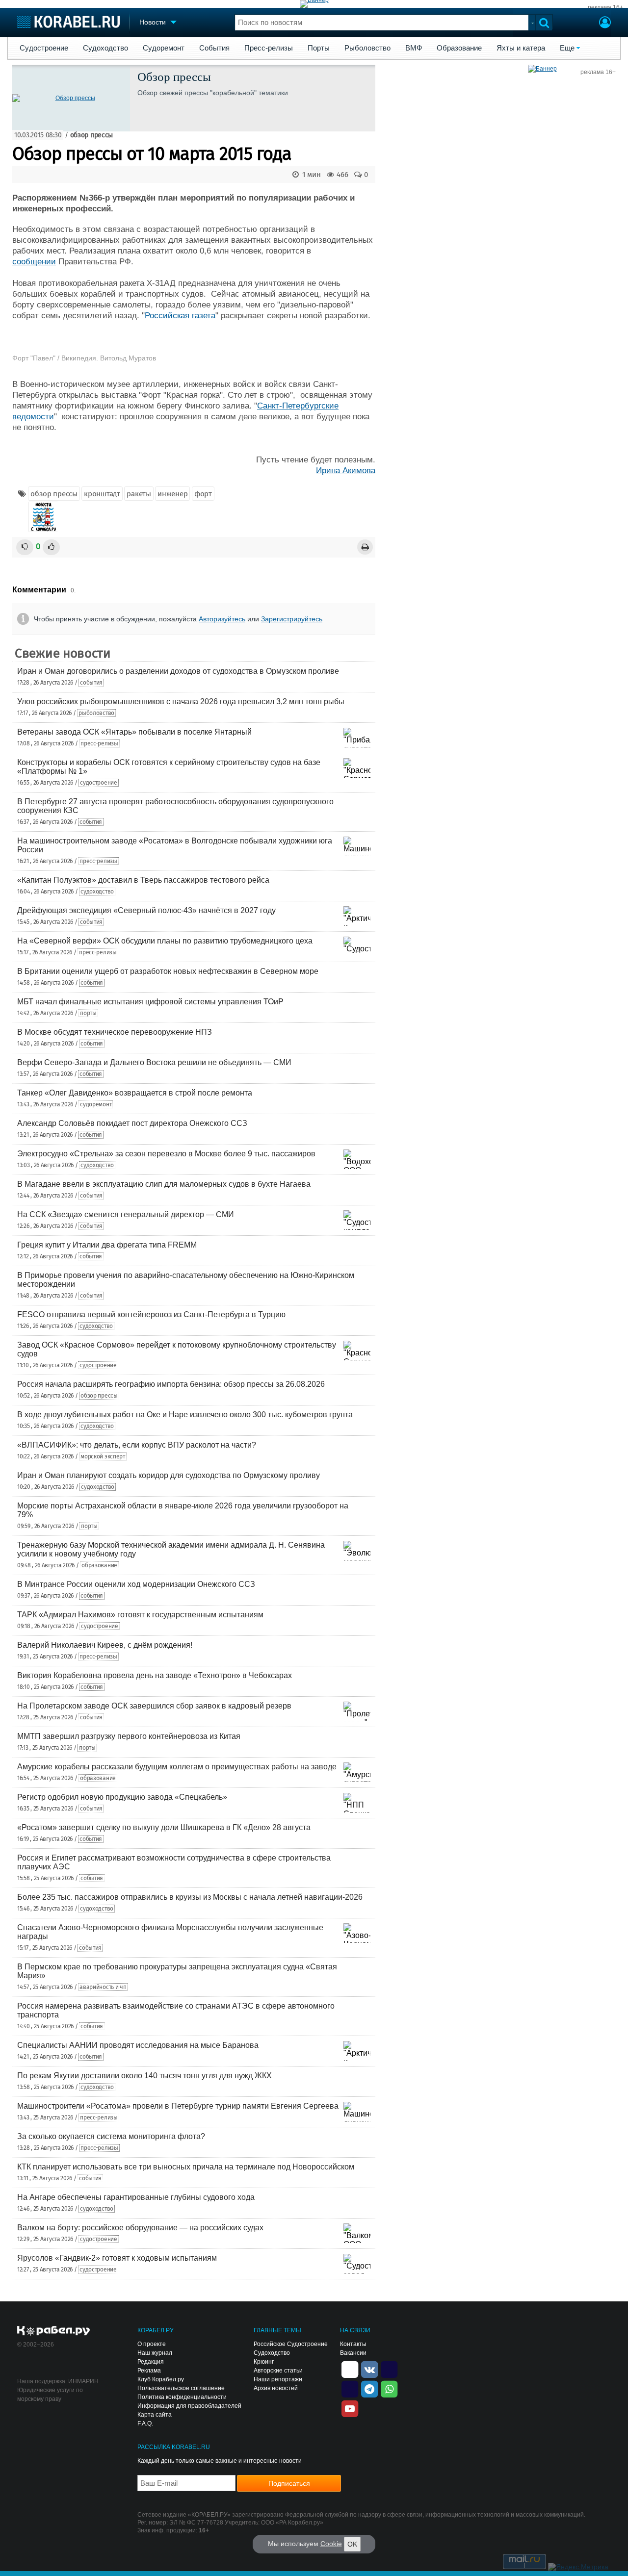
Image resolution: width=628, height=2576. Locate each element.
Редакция (151, 2362)
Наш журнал (155, 2353)
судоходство (97, 892)
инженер (172, 494)
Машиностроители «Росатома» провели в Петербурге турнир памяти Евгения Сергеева (178, 2106)
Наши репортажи (278, 2379)
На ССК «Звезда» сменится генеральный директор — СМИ (126, 1214)
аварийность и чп (103, 1987)
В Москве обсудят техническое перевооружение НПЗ (115, 1032)
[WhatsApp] (389, 2388)
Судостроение (44, 48)
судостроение (98, 783)
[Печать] (365, 547)
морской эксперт (103, 1456)
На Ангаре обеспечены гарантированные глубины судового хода (136, 2197)
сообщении (34, 262)
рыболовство (96, 713)
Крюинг (264, 2362)
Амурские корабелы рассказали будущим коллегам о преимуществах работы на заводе (177, 1767)
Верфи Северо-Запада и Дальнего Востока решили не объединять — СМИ (154, 1062)
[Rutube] (389, 2369)
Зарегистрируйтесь (292, 619)
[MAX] (350, 2388)
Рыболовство (367, 48)
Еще (567, 48)
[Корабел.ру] (54, 2331)
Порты (319, 48)
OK (352, 2544)
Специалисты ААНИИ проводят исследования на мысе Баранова (138, 2045)
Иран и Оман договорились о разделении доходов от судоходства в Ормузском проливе (178, 671)
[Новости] (43, 517)
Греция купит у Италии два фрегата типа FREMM (107, 1245)
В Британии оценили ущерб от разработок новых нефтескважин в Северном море (168, 971)
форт (203, 494)
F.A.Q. (145, 2423)
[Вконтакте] (369, 2369)
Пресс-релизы (269, 48)
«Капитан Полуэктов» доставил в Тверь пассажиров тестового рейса (143, 880)
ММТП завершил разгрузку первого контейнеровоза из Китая (129, 1736)
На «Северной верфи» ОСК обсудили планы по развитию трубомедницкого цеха (165, 941)
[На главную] (68, 22)
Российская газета (180, 316)
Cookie (331, 2544)
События (214, 48)
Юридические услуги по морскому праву (50, 2395)
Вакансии (353, 2353)
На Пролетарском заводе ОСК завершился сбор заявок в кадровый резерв (154, 1706)
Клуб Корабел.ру (161, 2379)
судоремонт (96, 1104)
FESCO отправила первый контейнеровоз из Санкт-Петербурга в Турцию (151, 1314)
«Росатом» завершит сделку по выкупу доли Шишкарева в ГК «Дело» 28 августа (164, 1827)
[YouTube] (350, 2408)
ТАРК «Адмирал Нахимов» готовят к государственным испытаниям (140, 1615)
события (91, 683)
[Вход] (605, 24)
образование (99, 1565)
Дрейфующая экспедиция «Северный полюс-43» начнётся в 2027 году (146, 910)
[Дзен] (350, 2369)
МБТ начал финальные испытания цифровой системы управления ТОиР (150, 1002)
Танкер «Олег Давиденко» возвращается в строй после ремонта (135, 1093)
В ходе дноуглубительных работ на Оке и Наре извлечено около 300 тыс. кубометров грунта (185, 1415)
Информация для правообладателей (189, 2406)
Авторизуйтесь (222, 619)
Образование (459, 48)
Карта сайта (155, 2415)
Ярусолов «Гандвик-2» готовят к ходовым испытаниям (117, 2258)
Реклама (149, 2371)
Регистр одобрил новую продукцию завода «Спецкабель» (122, 1797)
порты (88, 1013)
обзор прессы (92, 135)
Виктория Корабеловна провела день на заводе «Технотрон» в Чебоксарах (155, 1675)
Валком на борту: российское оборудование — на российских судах (140, 2228)
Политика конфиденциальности (182, 2397)
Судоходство (105, 48)
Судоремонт (164, 48)
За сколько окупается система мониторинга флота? (111, 2136)
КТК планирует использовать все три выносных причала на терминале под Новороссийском (186, 2167)
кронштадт (102, 494)
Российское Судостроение (291, 2344)
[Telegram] (369, 2388)
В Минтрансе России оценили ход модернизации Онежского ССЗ (136, 1584)
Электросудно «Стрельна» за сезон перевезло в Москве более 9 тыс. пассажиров (166, 1154)
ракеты (139, 494)
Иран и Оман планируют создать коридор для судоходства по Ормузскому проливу (169, 1475)
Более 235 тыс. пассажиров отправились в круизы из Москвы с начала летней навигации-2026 (190, 1897)
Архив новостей (276, 2388)
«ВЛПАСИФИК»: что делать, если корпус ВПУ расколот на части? (137, 1445)
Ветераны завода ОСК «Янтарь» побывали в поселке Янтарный (134, 732)
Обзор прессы (174, 77)
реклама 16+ (605, 7)
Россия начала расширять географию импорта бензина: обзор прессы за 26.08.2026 (171, 1384)
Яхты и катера (521, 48)
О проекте (152, 2344)
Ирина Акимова (346, 471)
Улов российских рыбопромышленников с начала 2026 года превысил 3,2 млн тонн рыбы (181, 701)
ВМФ (414, 48)
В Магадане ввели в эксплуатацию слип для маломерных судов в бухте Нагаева (164, 1184)
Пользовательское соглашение (181, 2388)
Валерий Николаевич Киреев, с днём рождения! (105, 1645)
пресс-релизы (99, 743)
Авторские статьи (278, 2371)
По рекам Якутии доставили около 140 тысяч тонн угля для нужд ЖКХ (144, 2076)
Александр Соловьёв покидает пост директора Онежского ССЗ (132, 1123)
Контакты (353, 2344)
